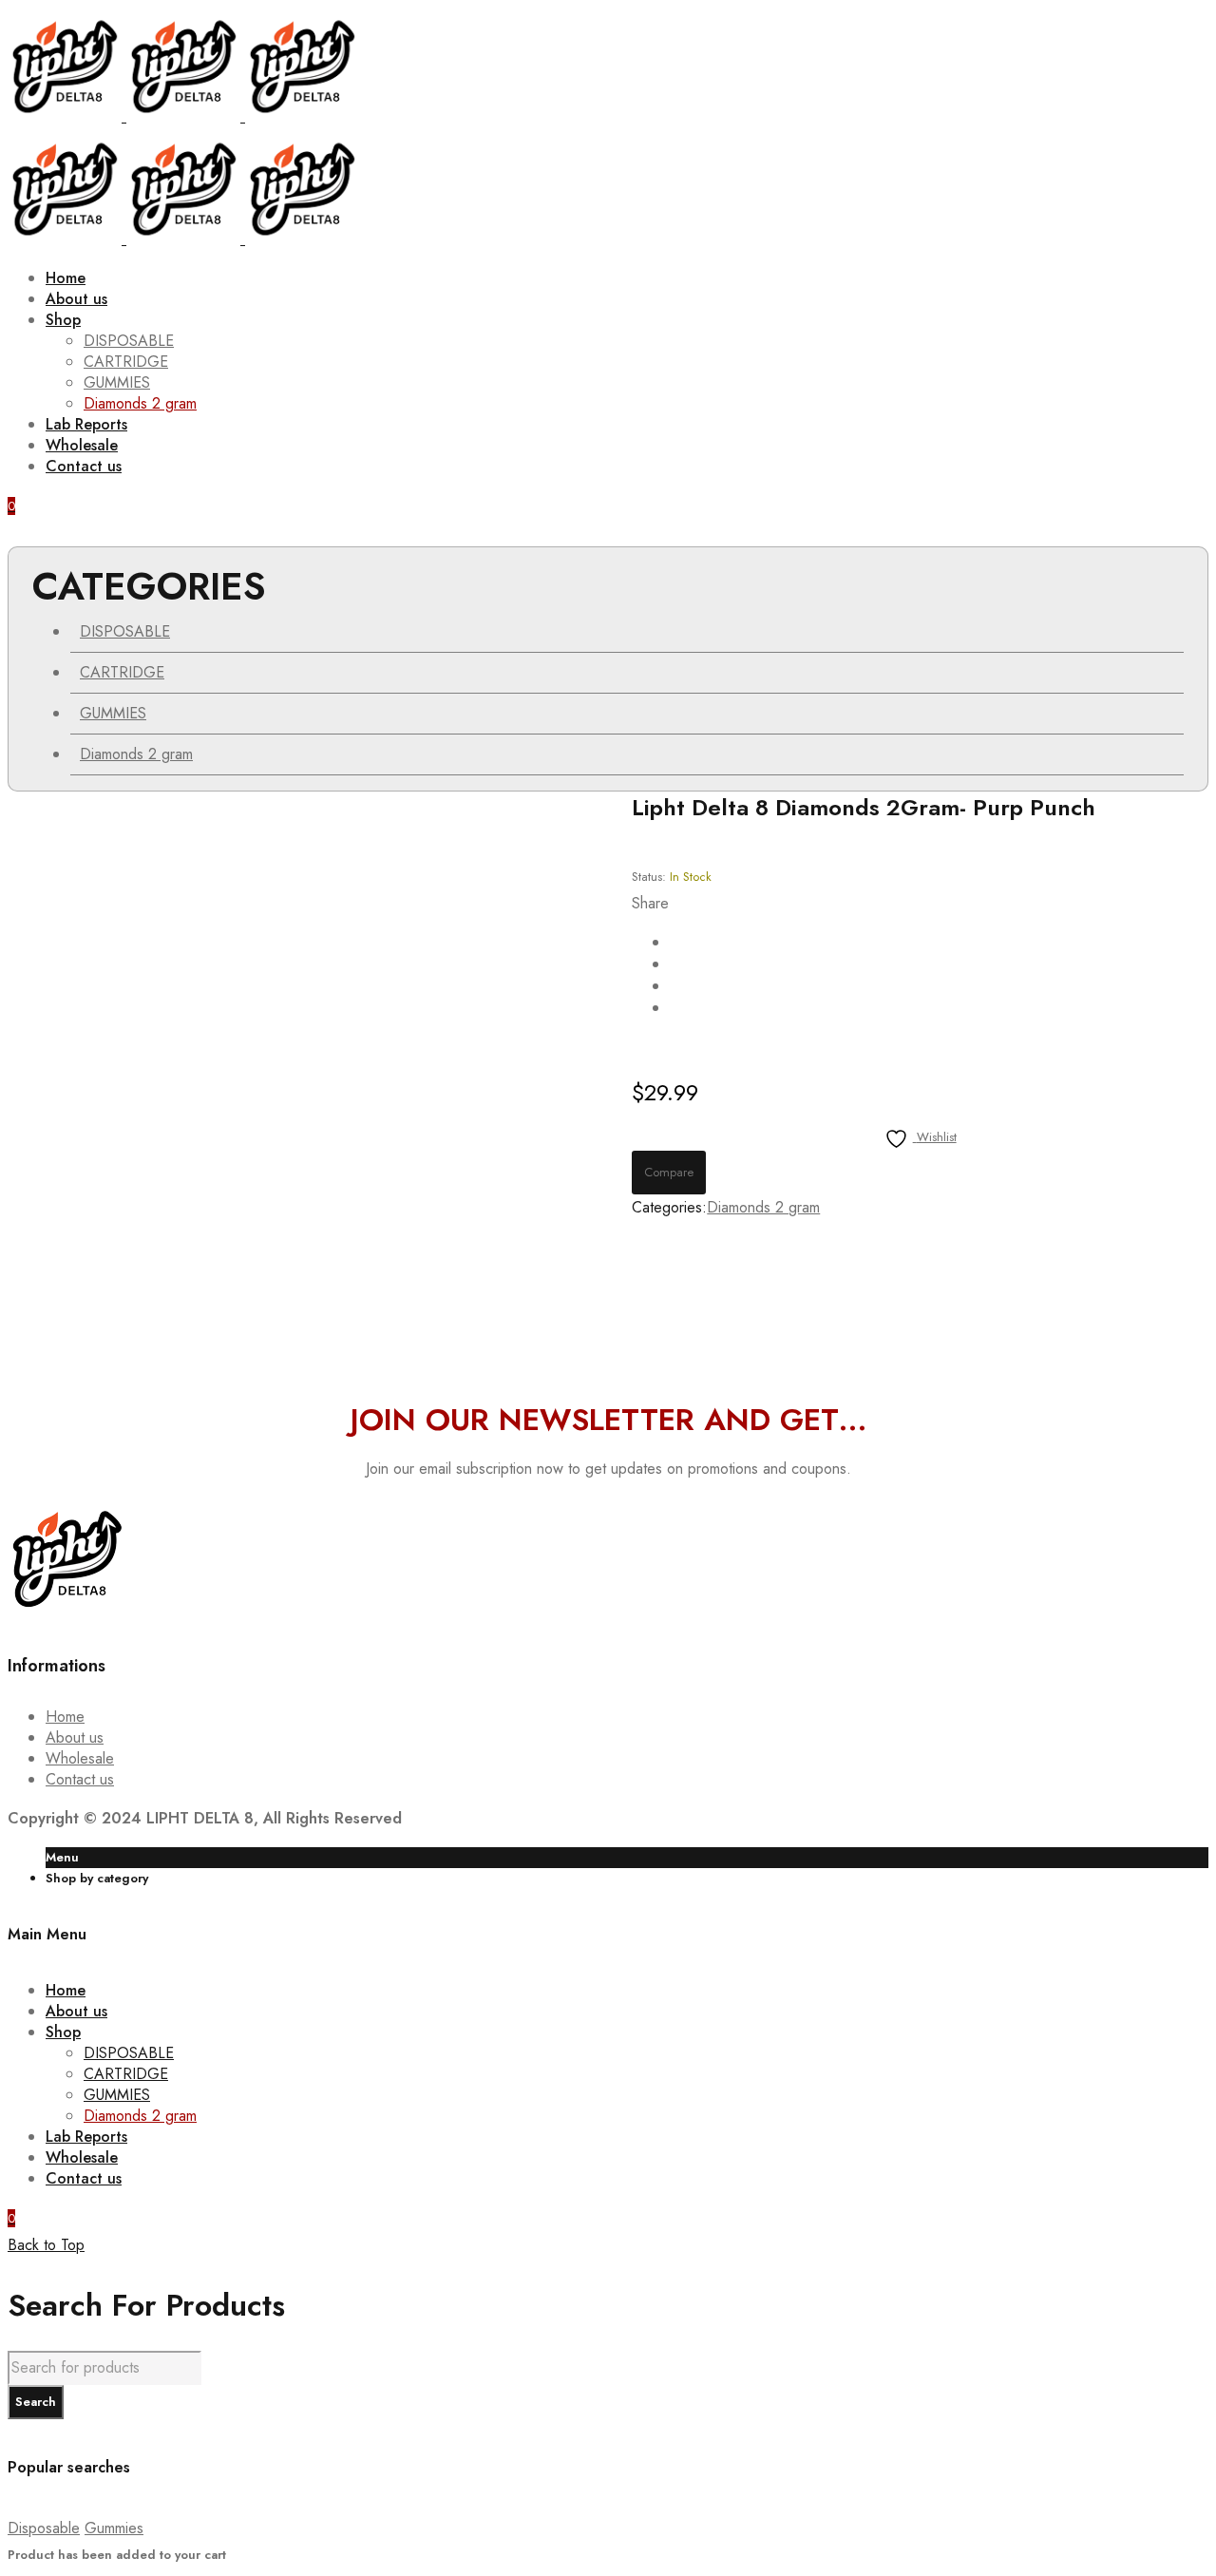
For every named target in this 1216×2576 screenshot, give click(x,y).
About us (75, 1737)
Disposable (44, 2528)
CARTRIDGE (122, 672)
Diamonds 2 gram (93, 533)
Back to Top (46, 2245)
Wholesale (80, 1758)
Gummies (114, 2528)
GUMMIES (113, 713)
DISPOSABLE (125, 631)
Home (24, 533)
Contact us (80, 1779)
